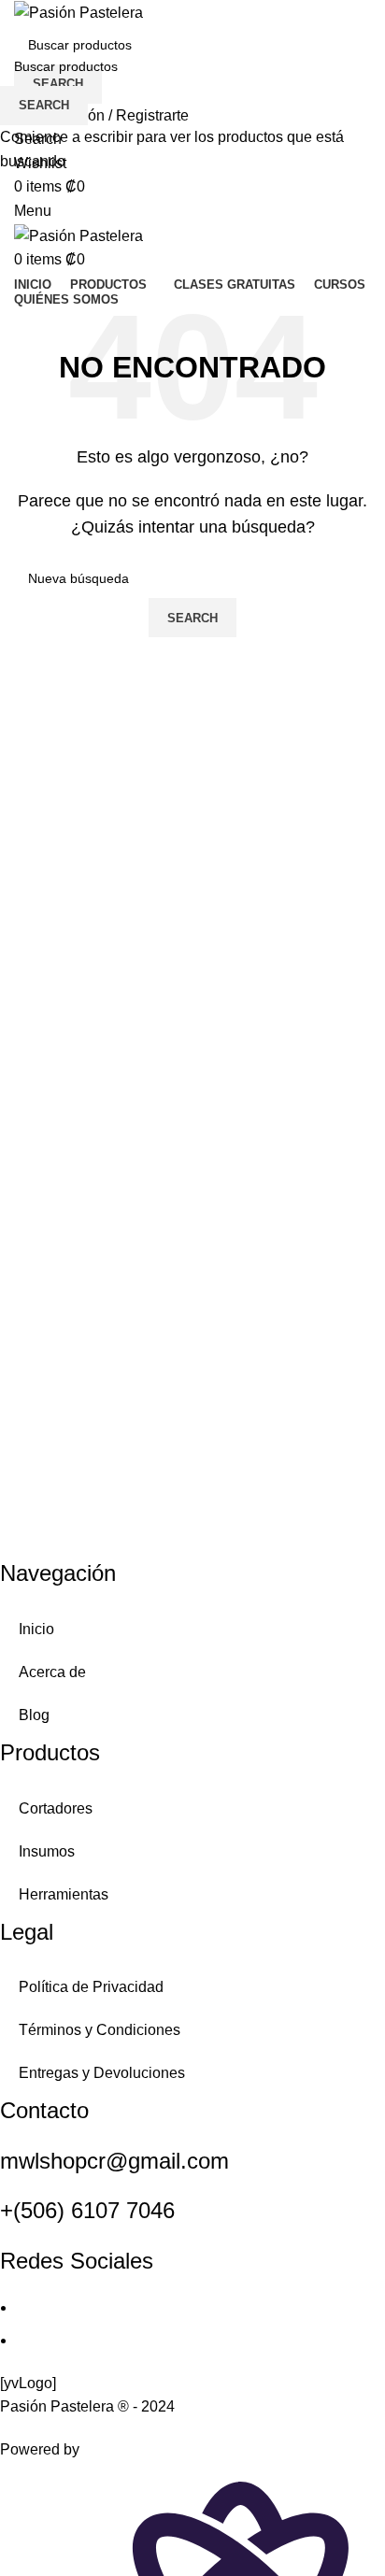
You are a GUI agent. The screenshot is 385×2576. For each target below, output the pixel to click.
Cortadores (56, 1808)
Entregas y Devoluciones (102, 2073)
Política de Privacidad (91, 1987)
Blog (34, 1715)
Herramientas (64, 1894)
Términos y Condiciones (100, 2030)
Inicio (36, 1629)
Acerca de (52, 1672)
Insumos (47, 1851)
